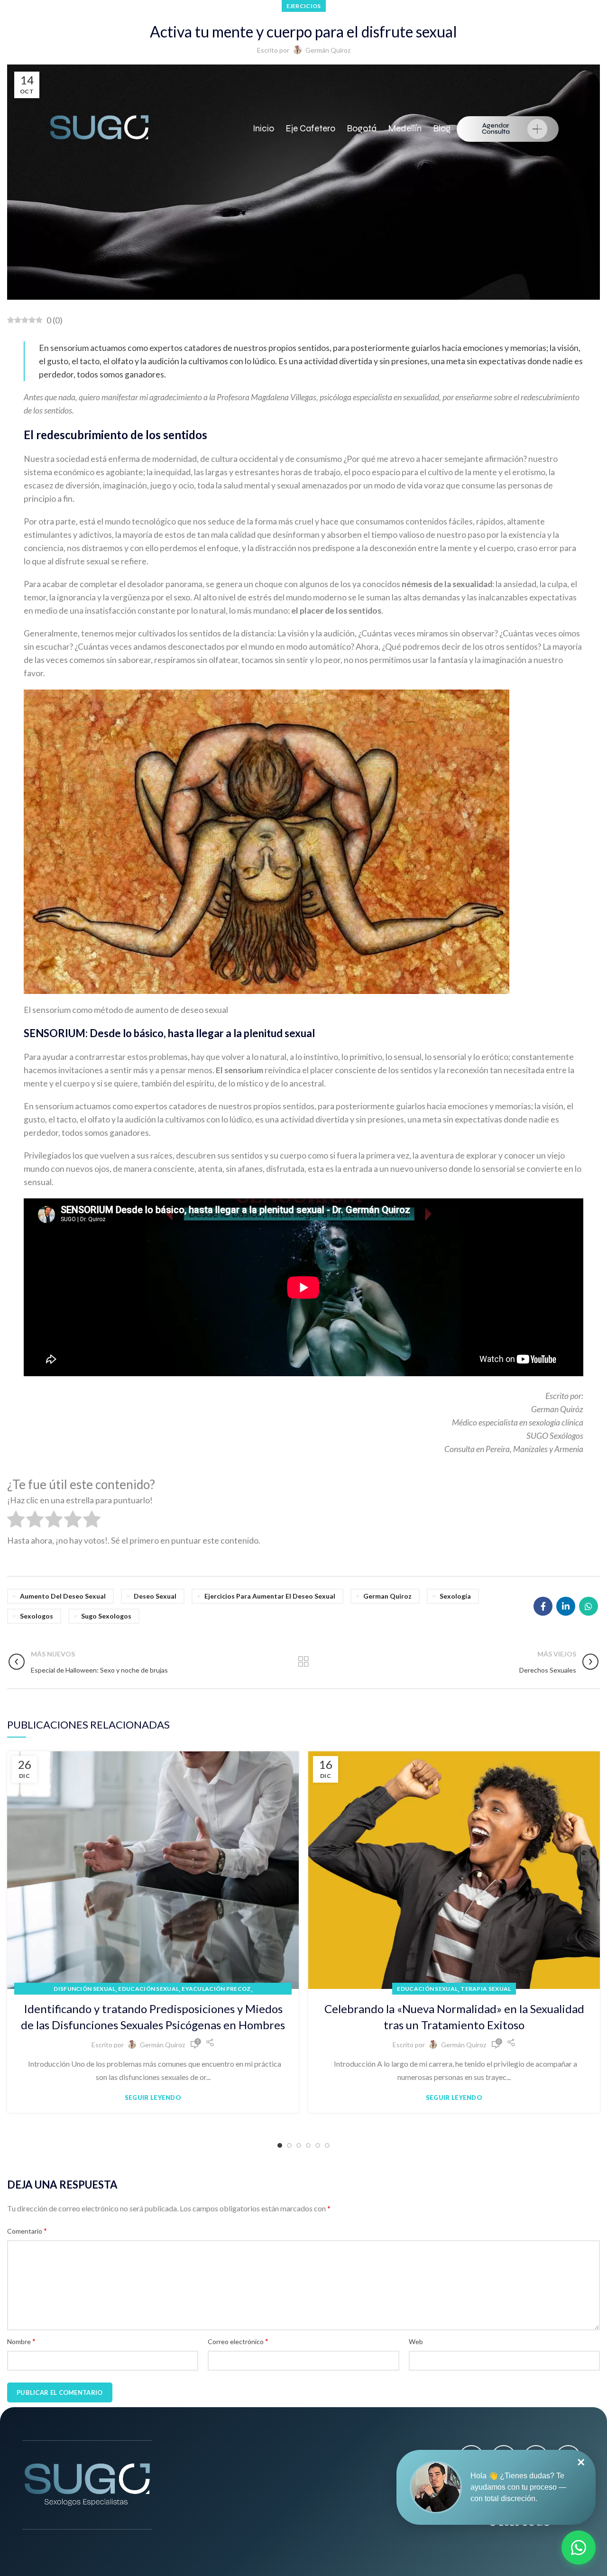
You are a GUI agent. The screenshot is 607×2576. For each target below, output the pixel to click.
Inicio (263, 128)
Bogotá (362, 128)
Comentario (27, 2231)
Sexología (455, 1596)
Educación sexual (148, 1989)
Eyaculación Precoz (216, 1989)
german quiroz (387, 1596)
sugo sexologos (106, 1616)
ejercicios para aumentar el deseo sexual (270, 1596)
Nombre (21, 2341)
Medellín (405, 128)
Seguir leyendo (153, 2098)
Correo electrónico (238, 2341)
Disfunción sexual (84, 1989)
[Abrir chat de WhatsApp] (579, 2548)
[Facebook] (543, 1606)
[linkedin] (566, 1606)
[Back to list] (303, 1662)
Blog (442, 128)
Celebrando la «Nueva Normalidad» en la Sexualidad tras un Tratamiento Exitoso (454, 2017)
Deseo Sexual (155, 1596)
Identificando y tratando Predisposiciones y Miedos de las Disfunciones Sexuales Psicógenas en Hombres (153, 2017)
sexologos (37, 1616)
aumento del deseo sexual (63, 1596)
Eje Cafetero (310, 128)
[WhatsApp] (589, 1606)
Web (416, 2341)
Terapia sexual (486, 1989)
